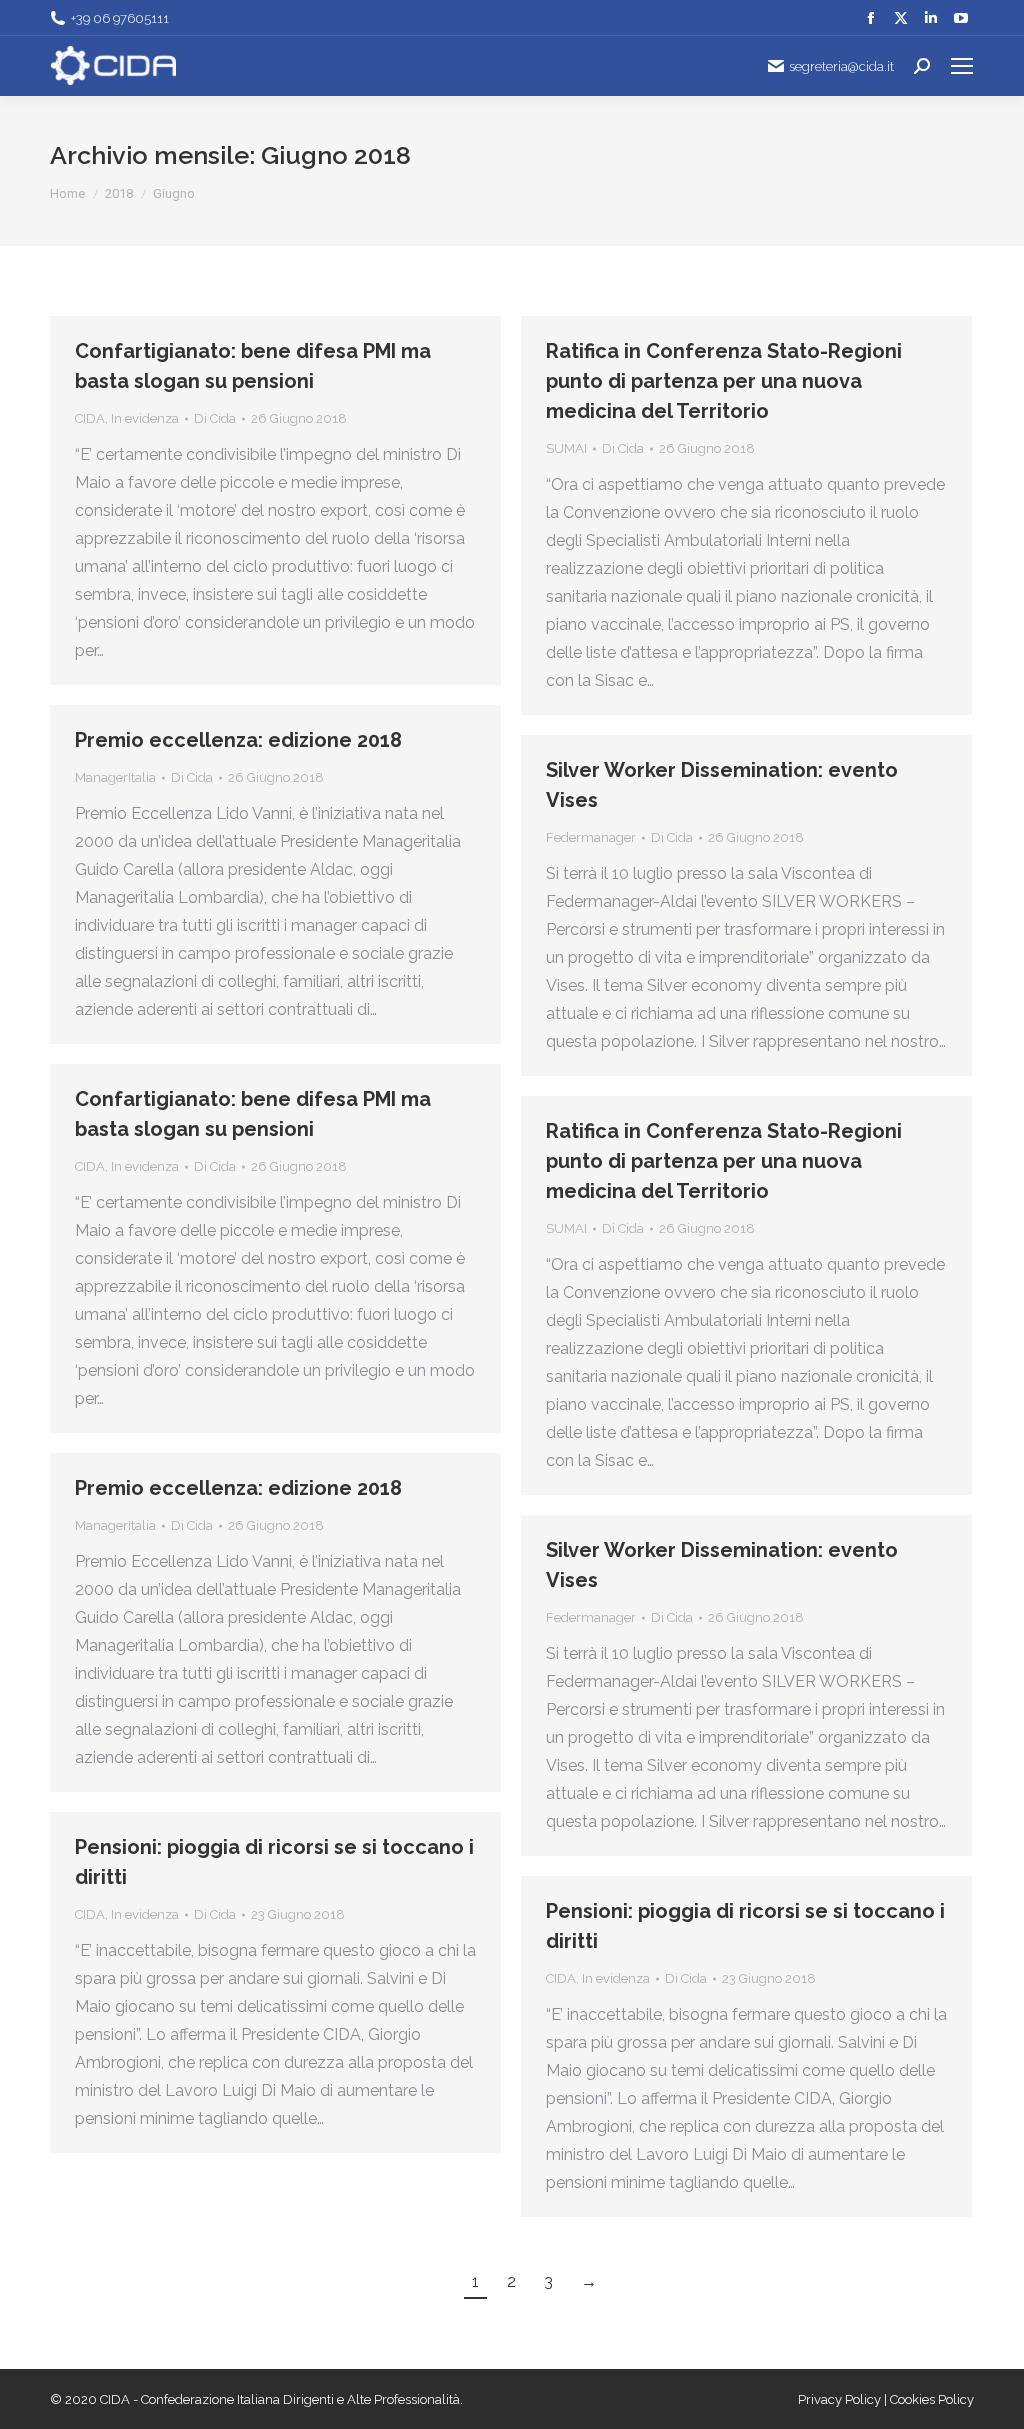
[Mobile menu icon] (962, 66)
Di (215, 418)
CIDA (90, 418)
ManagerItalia (115, 777)
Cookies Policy (932, 2399)
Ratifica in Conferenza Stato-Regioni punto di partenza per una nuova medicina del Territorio (724, 381)
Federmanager (591, 837)
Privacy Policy (841, 2399)
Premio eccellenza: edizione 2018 (238, 740)
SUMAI (566, 448)
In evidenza (145, 418)
